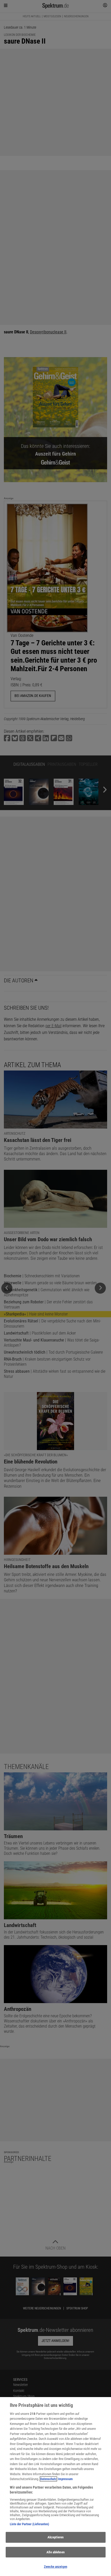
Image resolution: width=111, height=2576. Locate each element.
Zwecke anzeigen (55, 2567)
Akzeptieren (55, 2537)
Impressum (65, 2479)
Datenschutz (48, 2479)
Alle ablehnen (55, 2552)
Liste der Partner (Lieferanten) (29, 2524)
